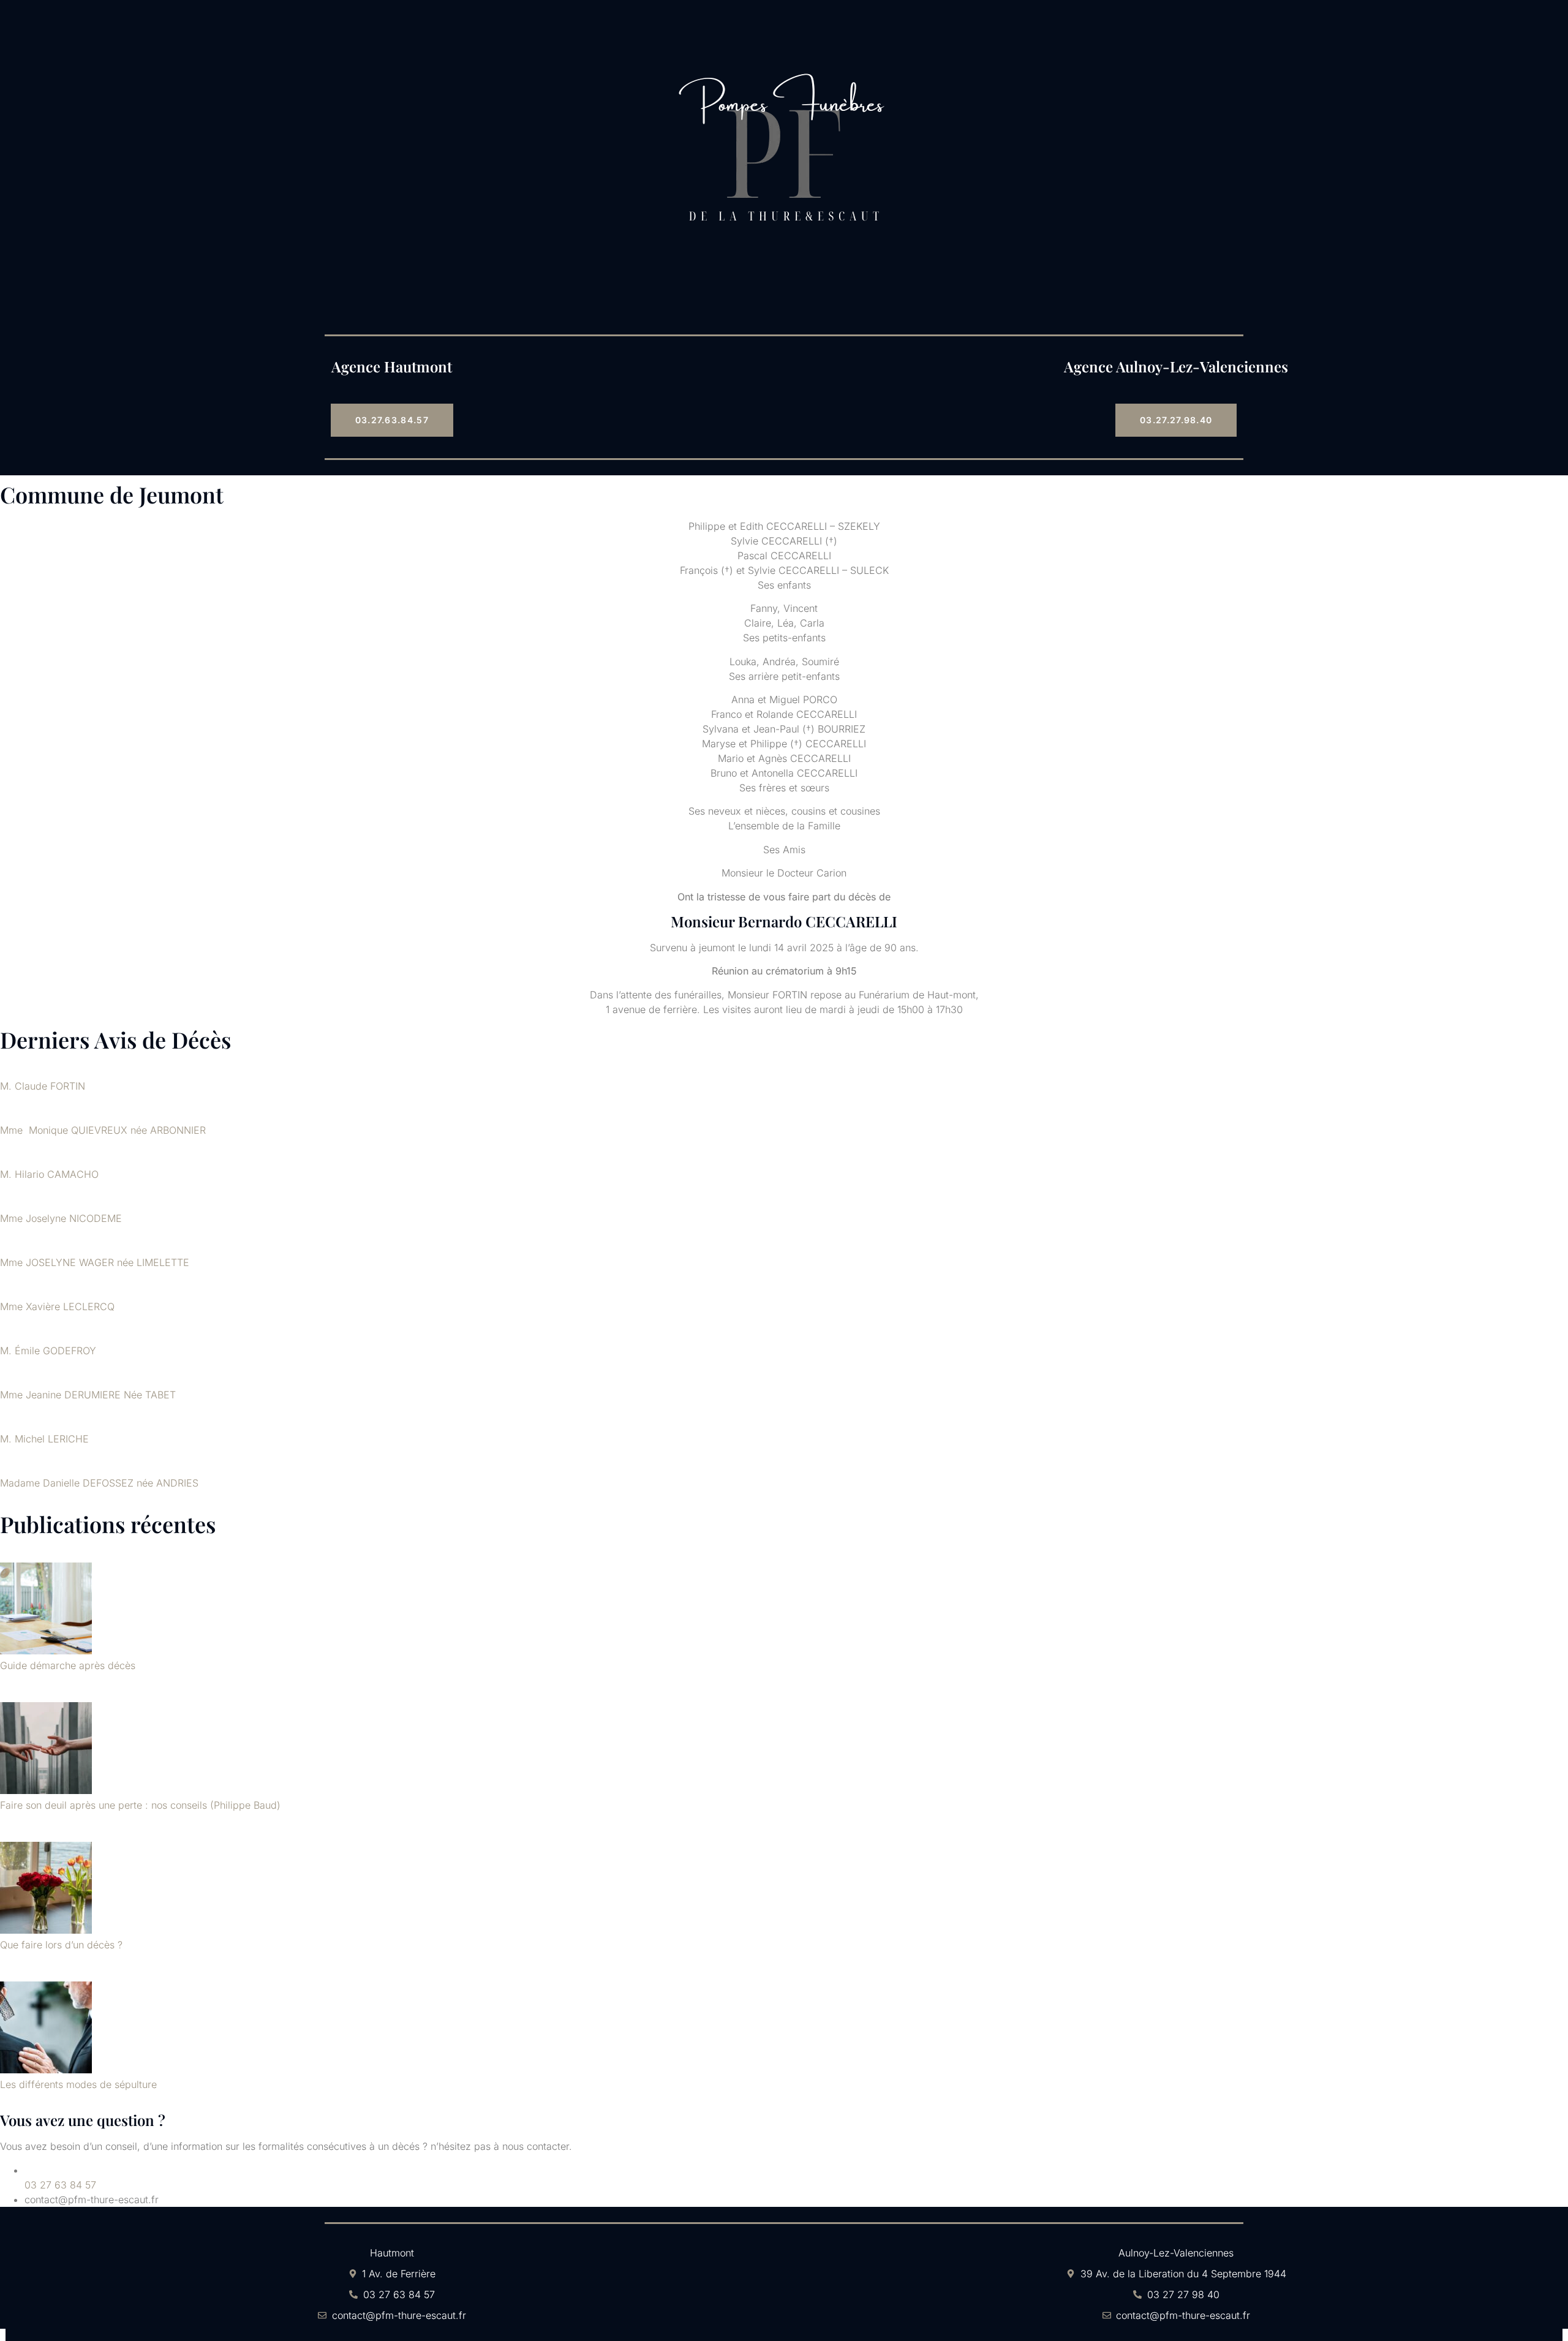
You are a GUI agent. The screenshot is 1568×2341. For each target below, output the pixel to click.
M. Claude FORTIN (43, 1086)
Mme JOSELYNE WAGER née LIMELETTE (95, 1262)
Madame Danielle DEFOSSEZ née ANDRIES (99, 1483)
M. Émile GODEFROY (48, 1351)
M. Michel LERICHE (44, 1439)
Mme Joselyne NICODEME (61, 1218)
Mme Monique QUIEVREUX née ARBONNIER (103, 1130)
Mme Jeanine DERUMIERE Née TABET (88, 1395)
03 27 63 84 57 (60, 2185)
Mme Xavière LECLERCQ (57, 1306)
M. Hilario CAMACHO (49, 1174)
